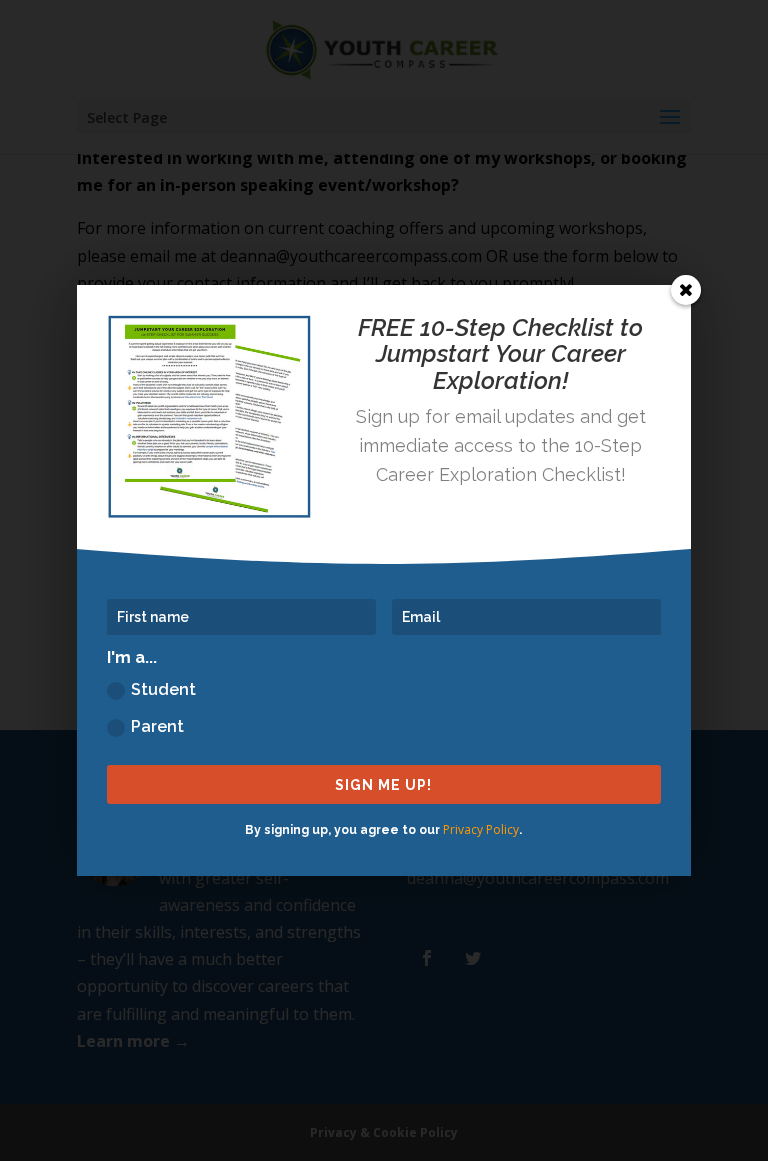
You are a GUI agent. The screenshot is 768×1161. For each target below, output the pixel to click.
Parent (157, 726)
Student (163, 689)
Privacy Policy (481, 829)
